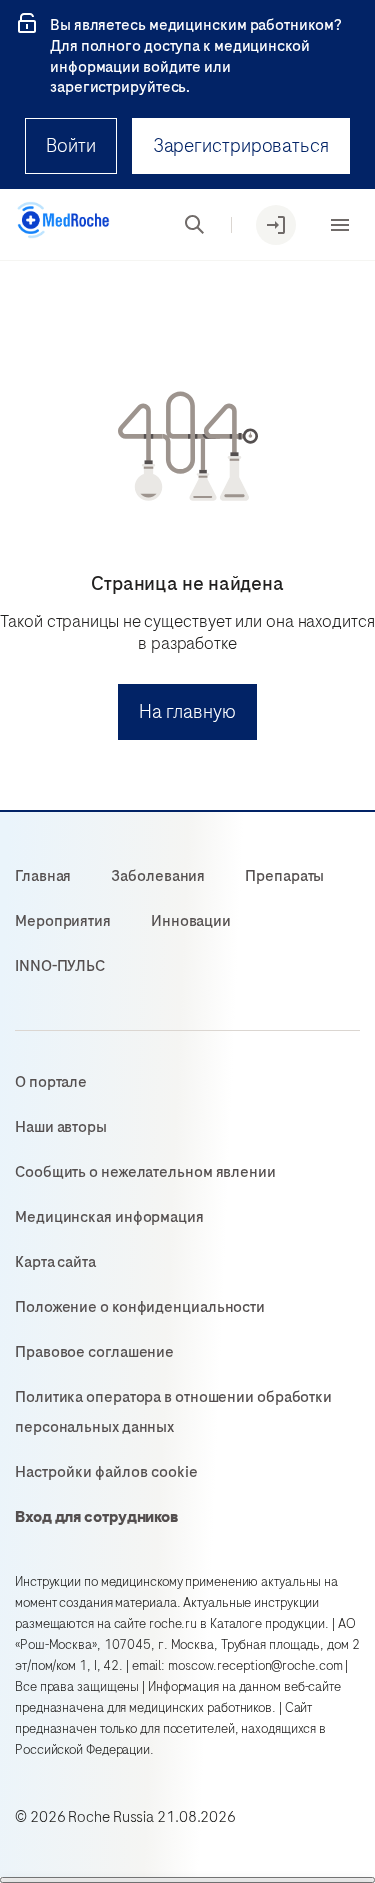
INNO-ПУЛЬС (60, 966)
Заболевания (158, 876)
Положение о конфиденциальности (140, 1307)
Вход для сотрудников (97, 1517)
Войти (71, 145)
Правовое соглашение (94, 1352)
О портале (51, 1082)
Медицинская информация (109, 1217)
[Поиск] (195, 225)
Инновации (191, 921)
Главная (43, 876)
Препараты (284, 876)
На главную (187, 711)
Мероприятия (63, 921)
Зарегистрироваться (241, 145)
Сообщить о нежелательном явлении (145, 1172)
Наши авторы (61, 1127)
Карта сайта (55, 1262)
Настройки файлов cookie (106, 1472)
